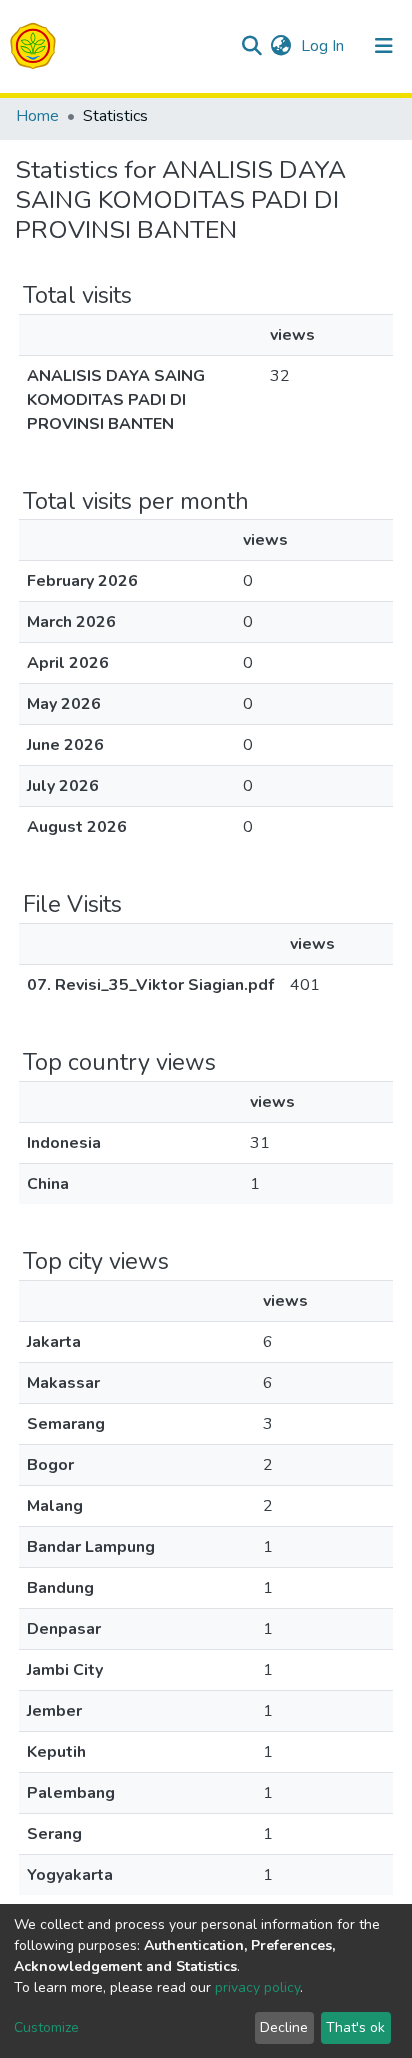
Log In (324, 46)
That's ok (355, 2027)
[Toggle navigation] (384, 46)
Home (37, 116)
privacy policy (257, 1987)
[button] (280, 46)
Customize (46, 2027)
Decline (284, 2027)
